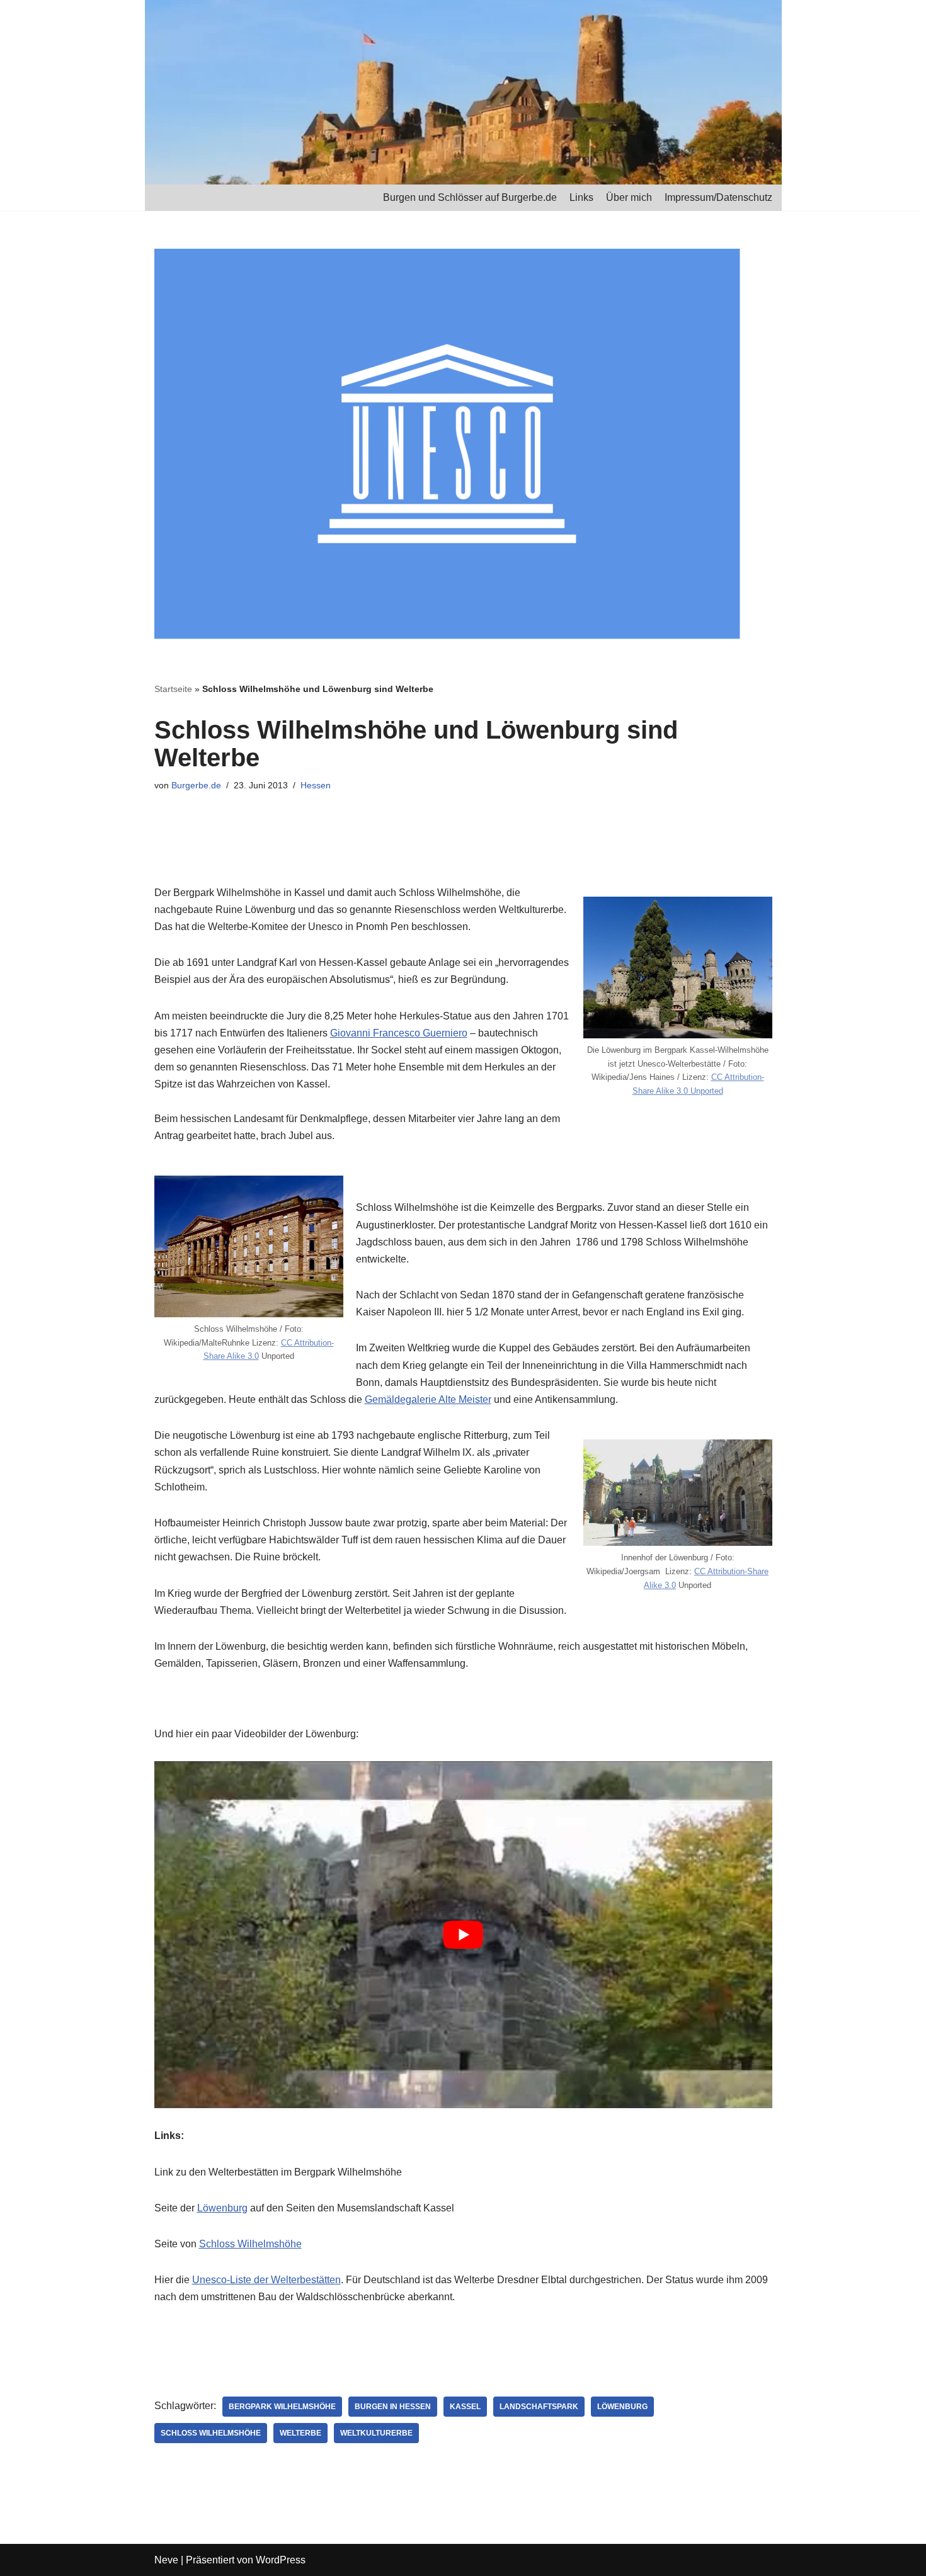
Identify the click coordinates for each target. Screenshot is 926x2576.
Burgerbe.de (196, 785)
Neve (166, 2560)
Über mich (629, 197)
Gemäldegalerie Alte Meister (428, 1399)
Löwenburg (222, 2208)
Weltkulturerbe (376, 2433)
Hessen (316, 785)
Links (581, 197)
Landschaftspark (539, 2407)
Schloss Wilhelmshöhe (250, 2244)
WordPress (281, 2560)
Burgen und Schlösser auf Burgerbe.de (470, 197)
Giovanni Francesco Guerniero (399, 1033)
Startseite (173, 689)
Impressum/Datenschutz (718, 197)
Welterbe (300, 2433)
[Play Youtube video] (463, 1935)
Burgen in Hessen (393, 2407)
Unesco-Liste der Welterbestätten (266, 2280)
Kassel (465, 2407)
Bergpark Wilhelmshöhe (282, 2407)
